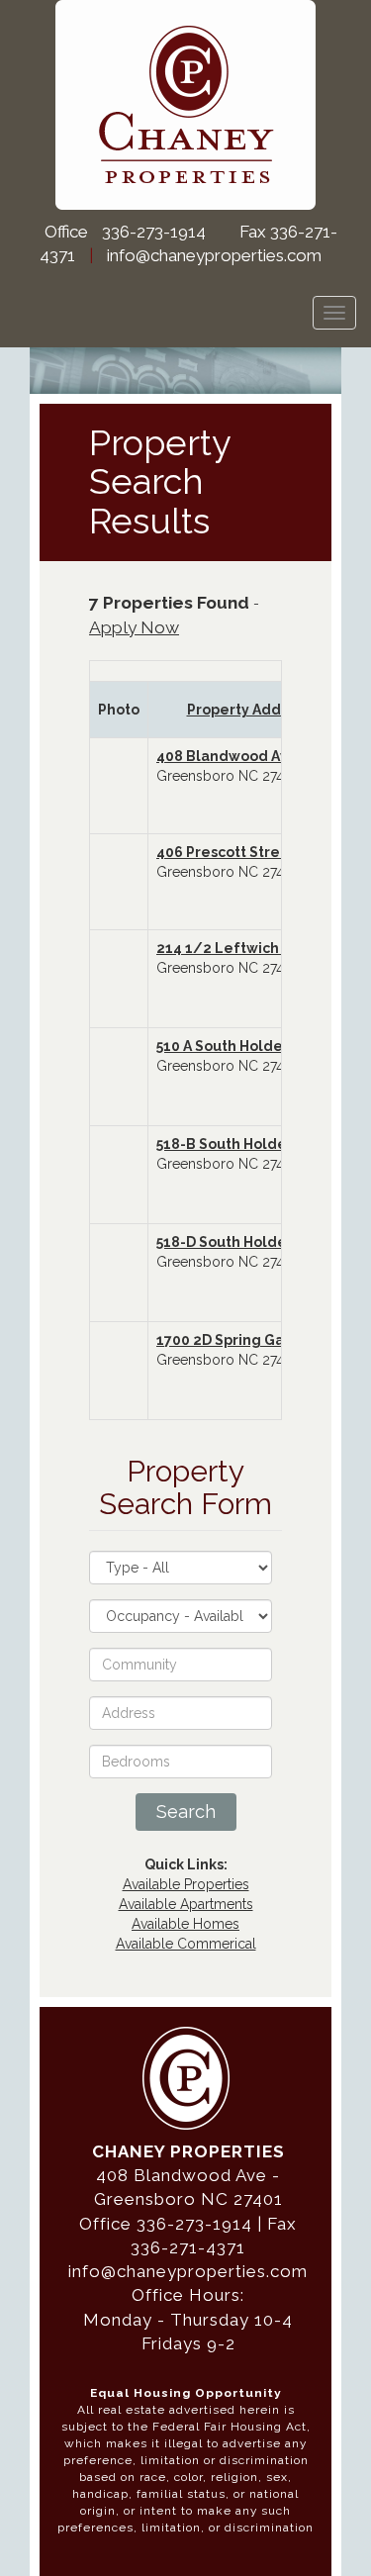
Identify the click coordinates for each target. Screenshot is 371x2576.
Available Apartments (186, 1904)
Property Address (249, 710)
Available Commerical (186, 1944)
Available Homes (185, 1924)
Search (186, 1812)
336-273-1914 (154, 232)
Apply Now (134, 627)
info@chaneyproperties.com (214, 255)
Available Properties (186, 1884)
